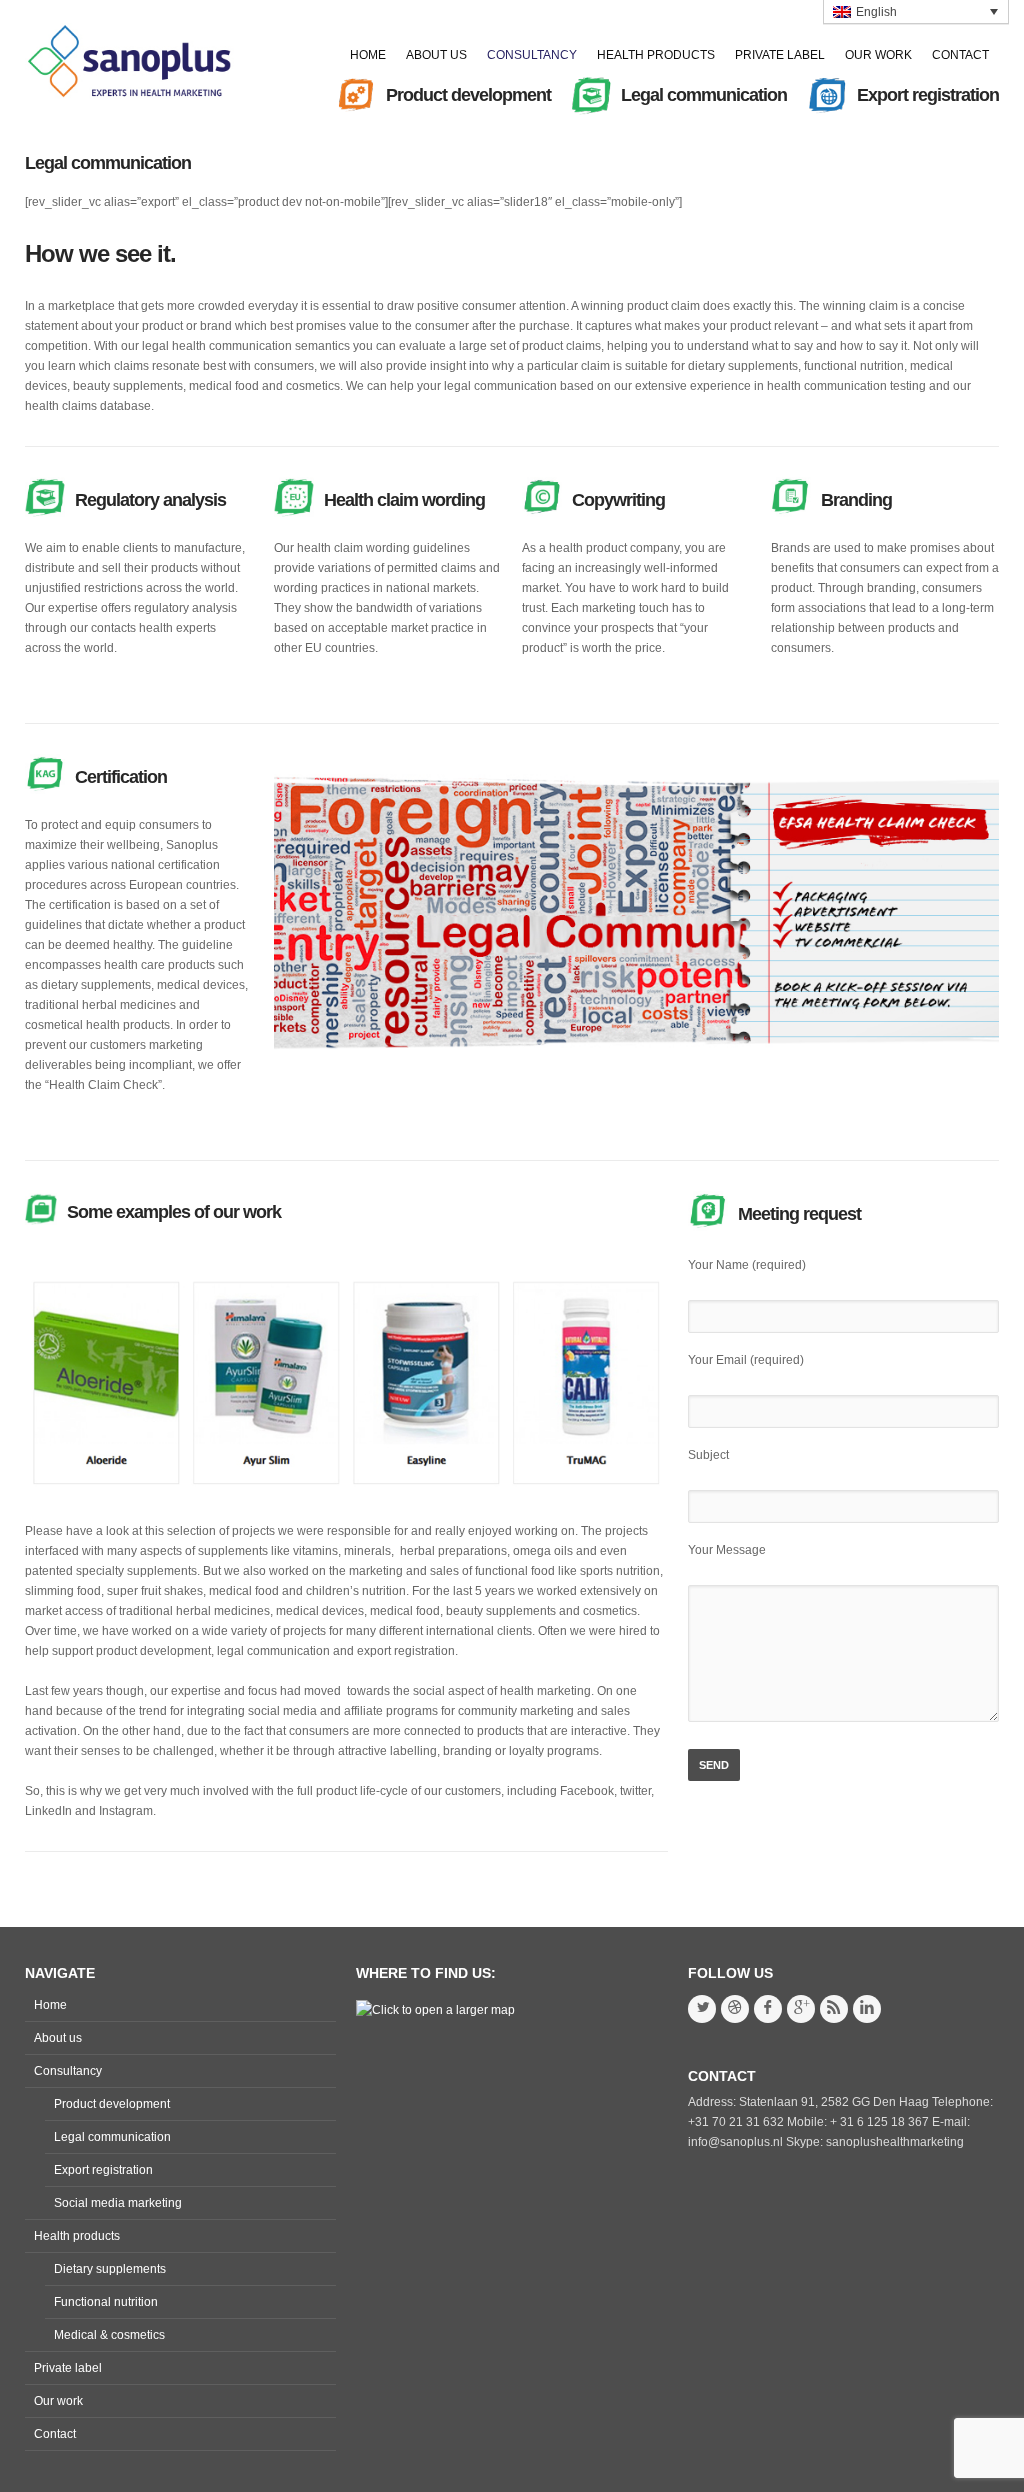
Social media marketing (118, 2203)
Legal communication (108, 163)
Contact (55, 2434)
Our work (58, 2401)
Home (50, 2005)
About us (58, 2038)
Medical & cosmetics (109, 2335)
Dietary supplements (110, 2269)
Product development (112, 2104)
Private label (68, 2368)
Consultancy (68, 2071)
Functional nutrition (106, 2302)
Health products (77, 2236)
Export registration (103, 2170)
